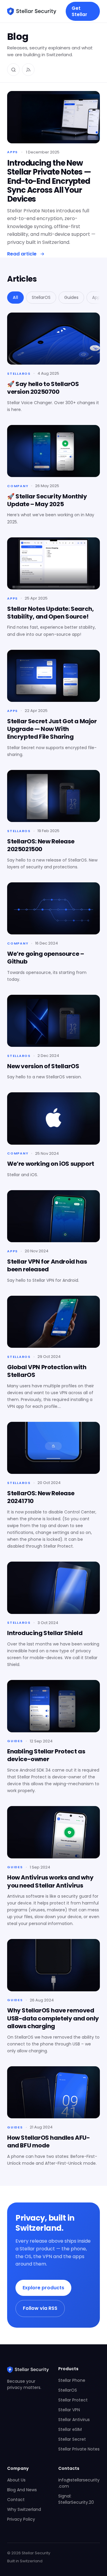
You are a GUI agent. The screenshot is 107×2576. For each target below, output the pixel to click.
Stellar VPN (69, 2410)
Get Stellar (79, 11)
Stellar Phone (72, 2380)
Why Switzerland (24, 2509)
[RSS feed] (28, 70)
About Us (16, 2480)
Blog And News (22, 2490)
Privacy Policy (21, 2519)
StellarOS (41, 297)
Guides (71, 297)
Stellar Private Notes (79, 2449)
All (15, 297)
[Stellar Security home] (32, 11)
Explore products (43, 2288)
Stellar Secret (72, 2439)
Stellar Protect (73, 2400)
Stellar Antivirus (74, 2420)
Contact (16, 2500)
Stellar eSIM (70, 2429)
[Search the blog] (13, 70)
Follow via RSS (40, 2308)
